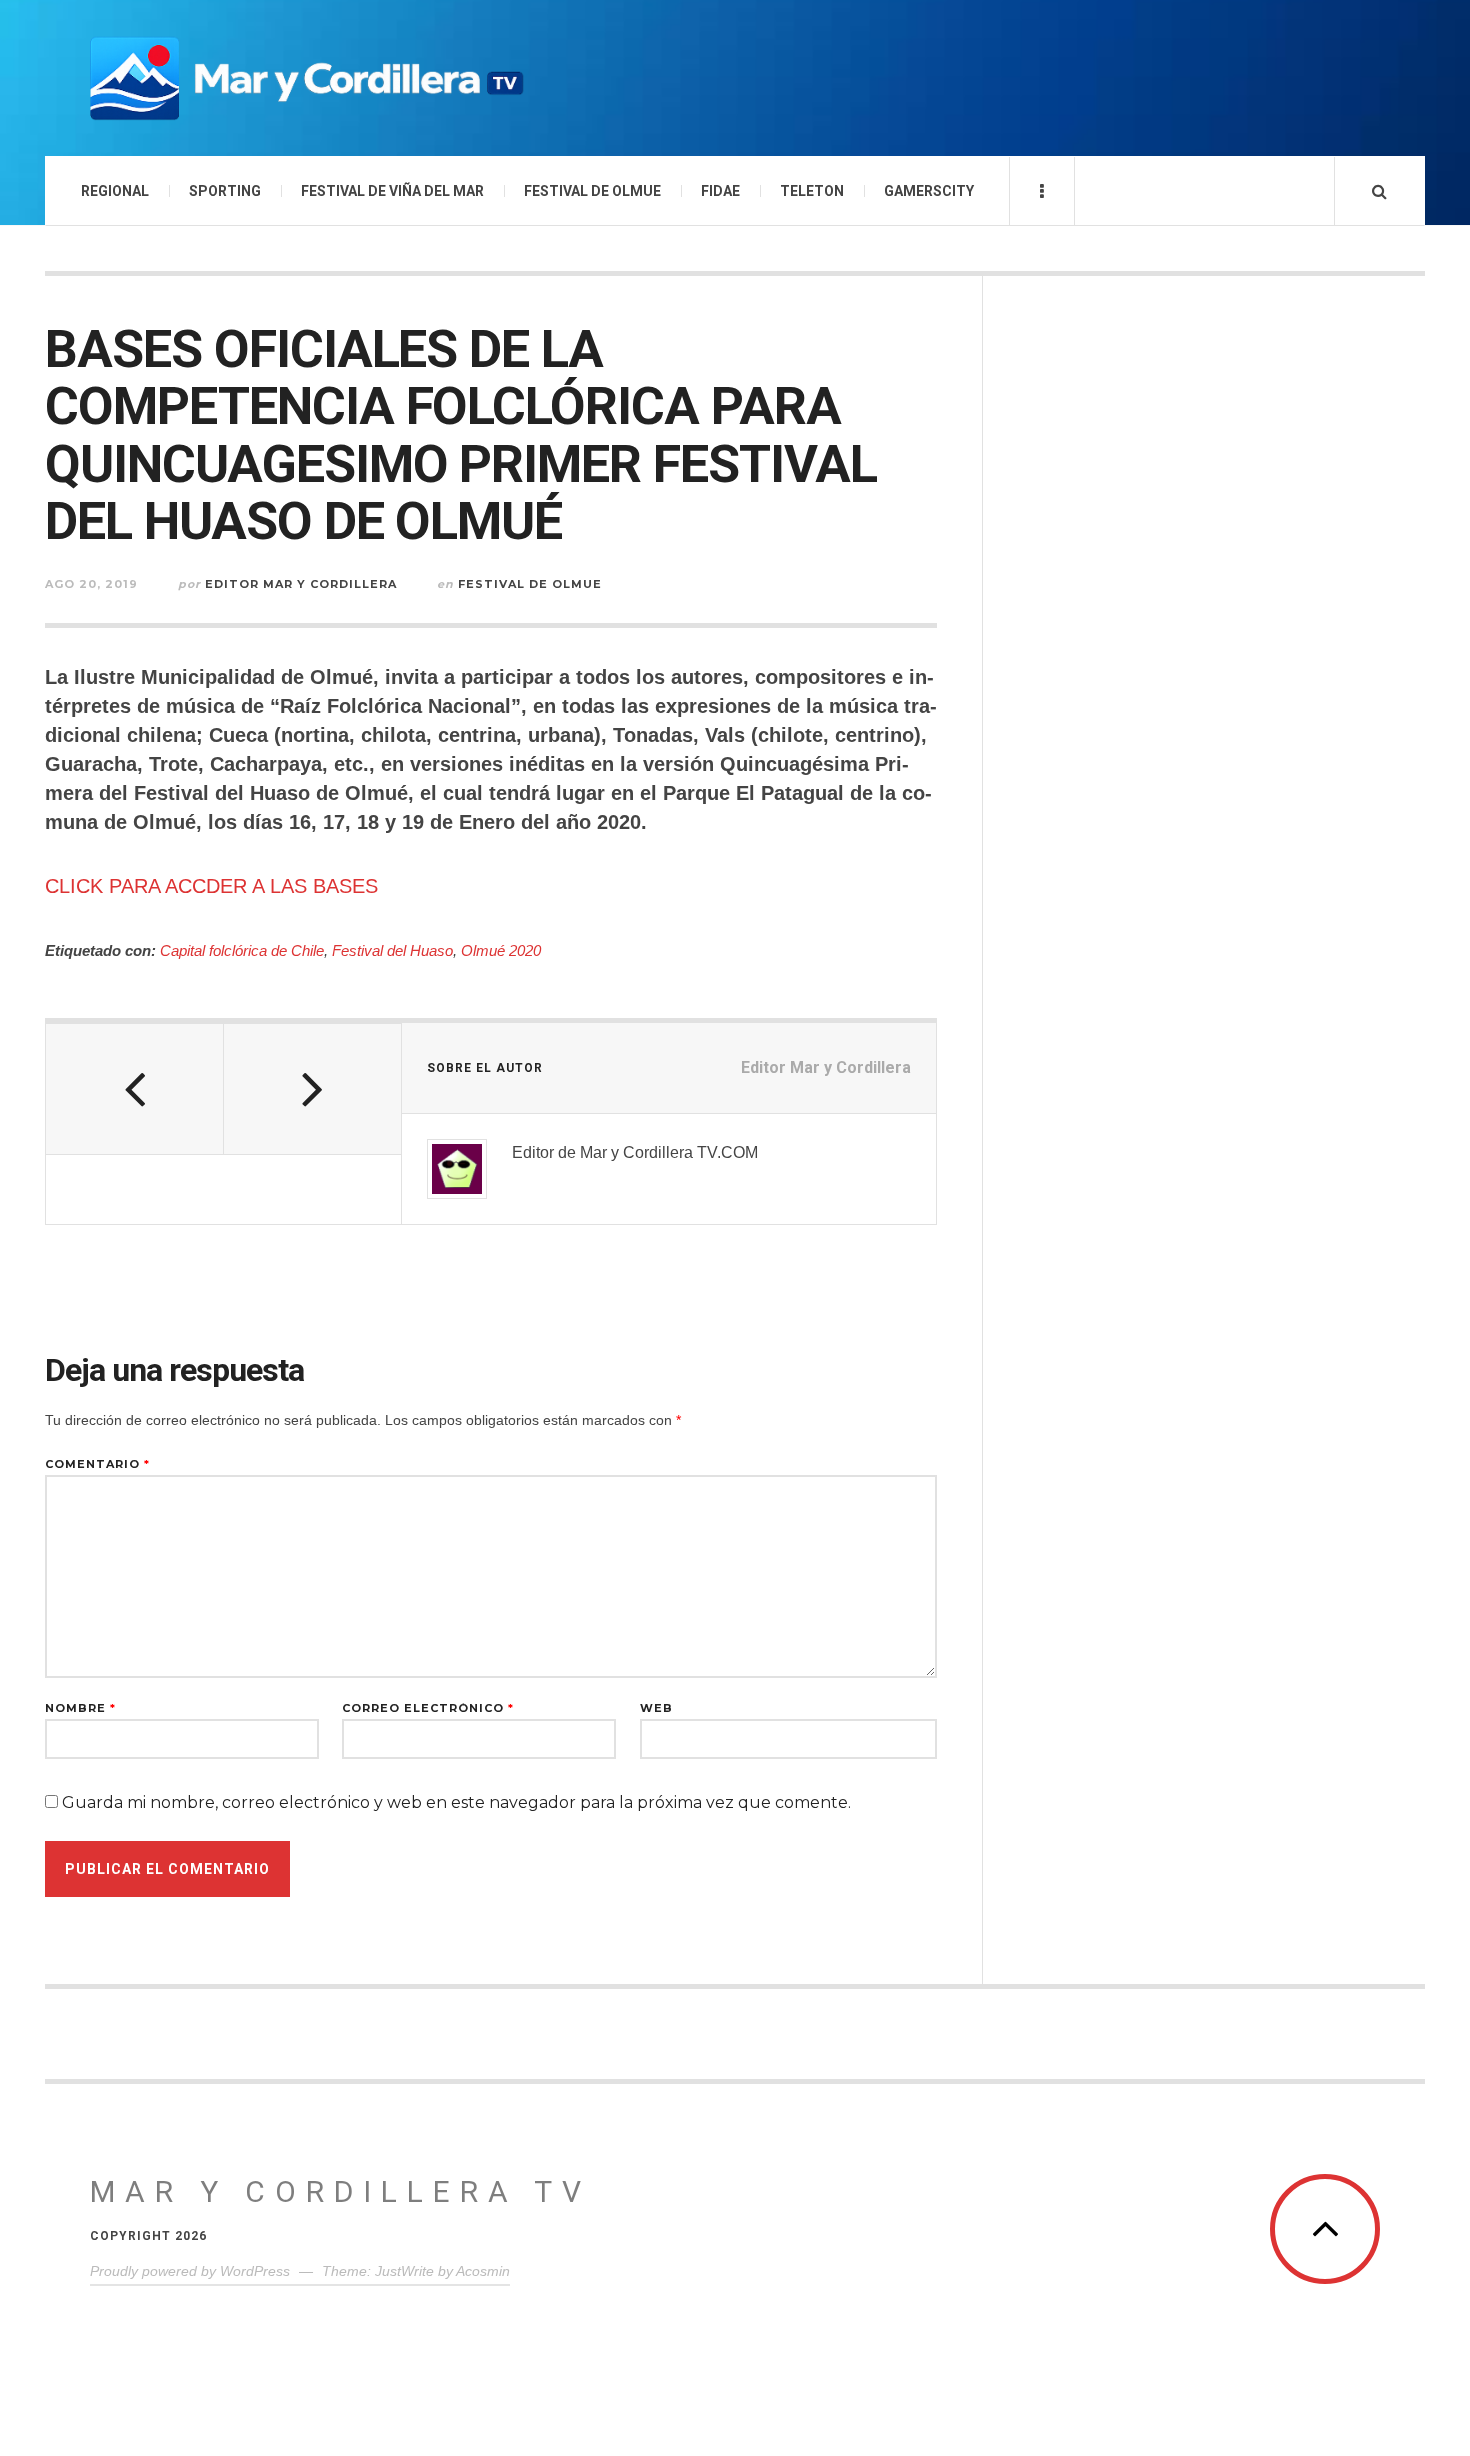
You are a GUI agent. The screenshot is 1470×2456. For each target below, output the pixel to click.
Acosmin (483, 2271)
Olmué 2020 (501, 950)
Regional (115, 191)
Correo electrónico (428, 1708)
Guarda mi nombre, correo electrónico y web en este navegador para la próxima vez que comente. (456, 1802)
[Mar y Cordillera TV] (305, 78)
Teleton (812, 191)
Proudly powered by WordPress (190, 2271)
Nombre (80, 1708)
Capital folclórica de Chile (242, 950)
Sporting (225, 191)
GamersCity (929, 191)
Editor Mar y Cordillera (301, 584)
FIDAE (720, 191)
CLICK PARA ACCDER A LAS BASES (211, 886)
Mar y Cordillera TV (340, 2191)
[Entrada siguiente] (313, 1089)
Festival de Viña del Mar (392, 191)
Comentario (97, 1464)
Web (656, 1708)
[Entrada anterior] (135, 1089)
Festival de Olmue (592, 191)
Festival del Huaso (392, 950)
